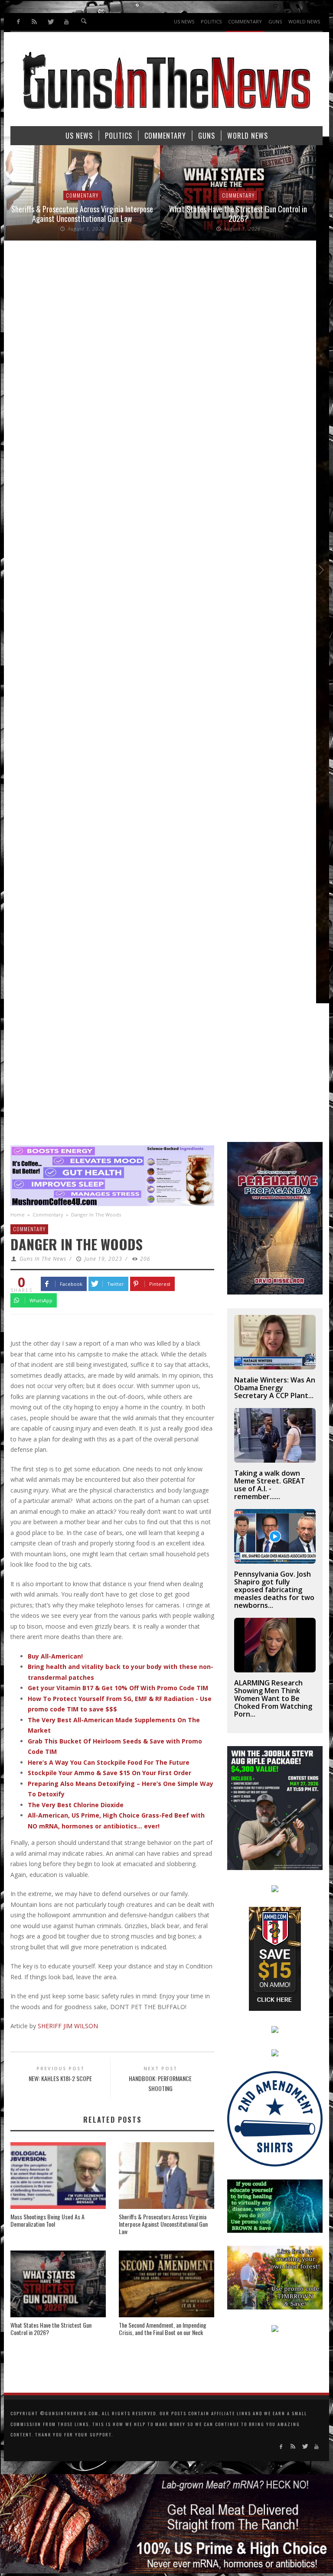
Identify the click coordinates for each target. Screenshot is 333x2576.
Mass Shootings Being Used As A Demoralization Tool (47, 2220)
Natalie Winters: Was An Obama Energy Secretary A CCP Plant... (275, 1388)
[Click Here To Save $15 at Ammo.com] (275, 1958)
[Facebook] (18, 22)
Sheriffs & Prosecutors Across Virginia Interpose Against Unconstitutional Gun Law (163, 2224)
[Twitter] (51, 22)
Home (18, 1215)
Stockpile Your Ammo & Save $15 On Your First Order (109, 1773)
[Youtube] (66, 22)
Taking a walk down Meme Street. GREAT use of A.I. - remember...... (270, 1485)
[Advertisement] (166, 1077)
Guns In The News (43, 1259)
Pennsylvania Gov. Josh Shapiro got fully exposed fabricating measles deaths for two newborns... (274, 1590)
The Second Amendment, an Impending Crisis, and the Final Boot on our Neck (163, 2329)
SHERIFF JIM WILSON (68, 2026)
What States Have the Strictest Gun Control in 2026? (98, 214)
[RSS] (34, 22)
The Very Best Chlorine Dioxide (76, 1805)
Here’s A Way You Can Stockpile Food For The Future (109, 1762)
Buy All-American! (55, 1656)
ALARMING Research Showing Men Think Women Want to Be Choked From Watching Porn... (273, 1698)
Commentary (99, 195)
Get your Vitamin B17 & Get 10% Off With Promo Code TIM (118, 1688)
